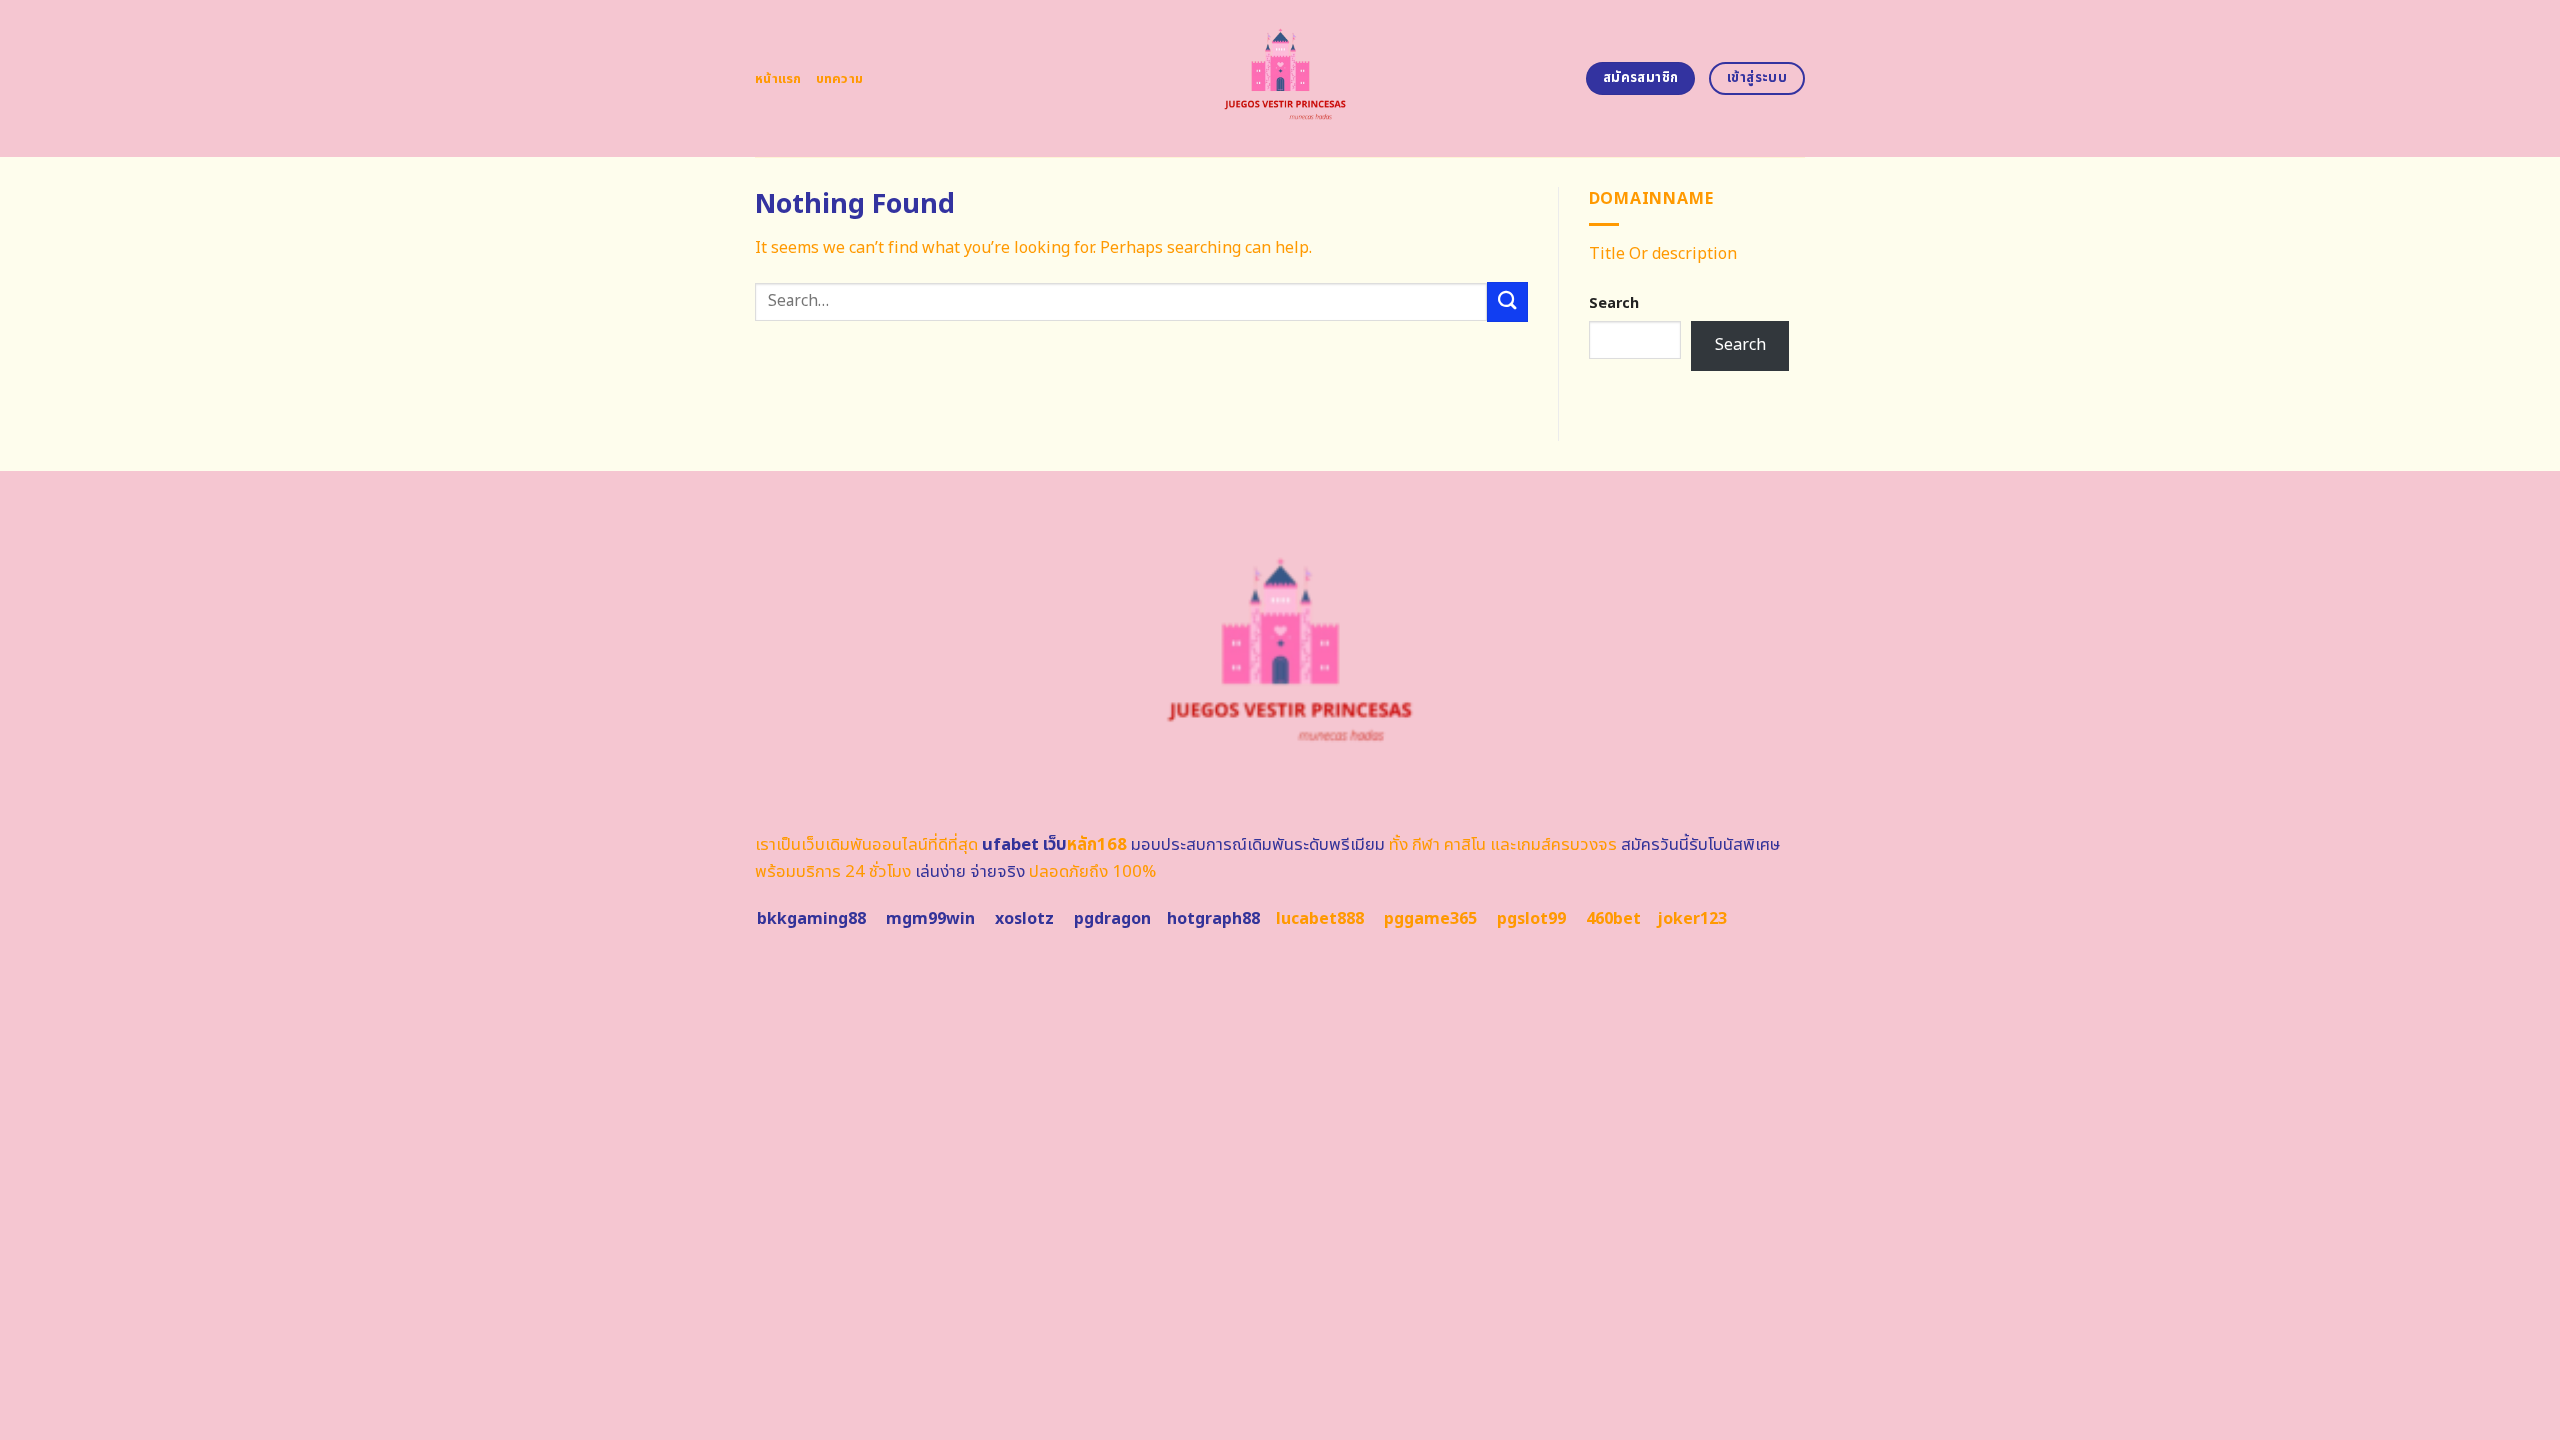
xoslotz (1024, 919)
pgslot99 (1531, 919)
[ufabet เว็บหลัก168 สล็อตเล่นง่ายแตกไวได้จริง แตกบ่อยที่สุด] (1280, 78)
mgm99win (930, 919)
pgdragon (1112, 919)
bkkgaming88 (811, 919)
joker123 (1692, 919)
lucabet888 (1320, 919)
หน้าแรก (778, 79)
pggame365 (1430, 919)
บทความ (840, 79)
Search (1614, 303)
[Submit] (1507, 301)
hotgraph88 (1213, 919)
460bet (1613, 919)
